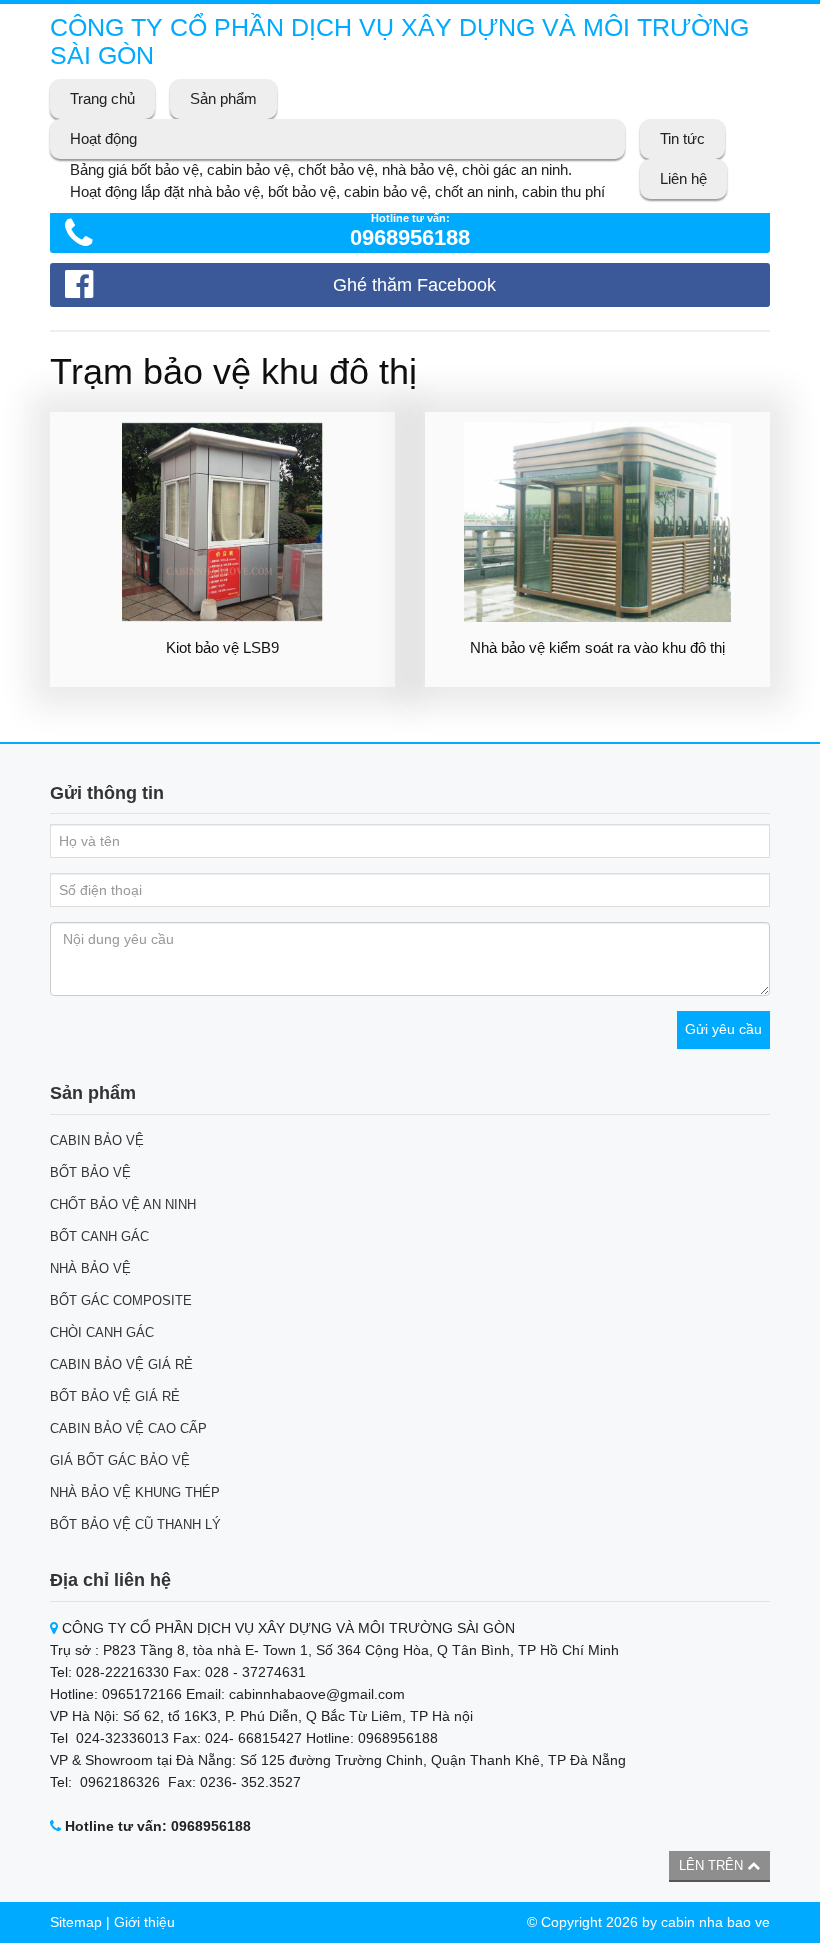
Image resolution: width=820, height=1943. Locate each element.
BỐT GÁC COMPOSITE (121, 1300)
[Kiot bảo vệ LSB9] (222, 522)
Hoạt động (103, 138)
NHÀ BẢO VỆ (90, 1268)
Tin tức (682, 138)
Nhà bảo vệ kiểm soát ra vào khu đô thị (597, 647)
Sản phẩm (223, 98)
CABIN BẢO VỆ (97, 1140)
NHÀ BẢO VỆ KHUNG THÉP (135, 1492)
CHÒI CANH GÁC (102, 1332)
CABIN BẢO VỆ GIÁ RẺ (121, 1364)
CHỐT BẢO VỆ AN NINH (123, 1204)
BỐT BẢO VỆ (90, 1172)
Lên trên (713, 1865)
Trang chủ (102, 98)
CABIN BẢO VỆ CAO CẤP (128, 1428)
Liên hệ (683, 178)
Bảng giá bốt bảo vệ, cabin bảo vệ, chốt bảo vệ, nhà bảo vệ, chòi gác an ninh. (321, 169)
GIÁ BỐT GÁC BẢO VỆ (120, 1460)
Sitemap (76, 1922)
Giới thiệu (144, 1922)
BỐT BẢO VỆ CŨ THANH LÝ (135, 1524)
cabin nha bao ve (715, 1922)
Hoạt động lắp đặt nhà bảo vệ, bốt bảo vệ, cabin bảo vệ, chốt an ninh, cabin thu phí (337, 191)
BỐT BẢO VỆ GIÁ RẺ (115, 1396)
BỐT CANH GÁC (99, 1236)
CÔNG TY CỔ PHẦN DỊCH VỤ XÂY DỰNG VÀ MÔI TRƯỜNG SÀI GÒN (399, 41)
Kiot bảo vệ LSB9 (222, 647)
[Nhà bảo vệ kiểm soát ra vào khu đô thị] (597, 522)
